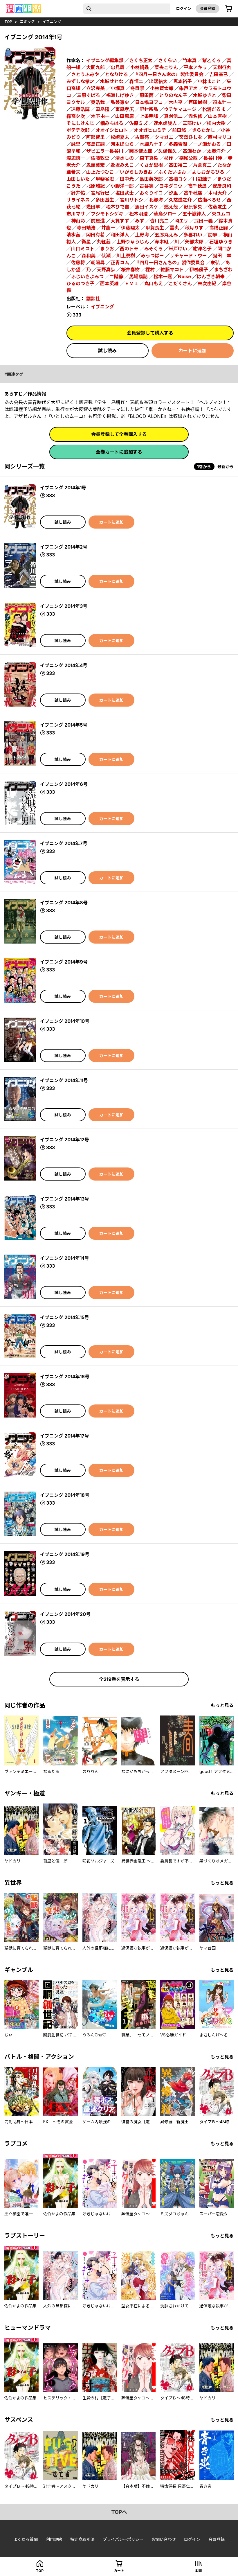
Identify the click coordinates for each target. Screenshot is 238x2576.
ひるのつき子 (80, 283)
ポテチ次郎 (78, 130)
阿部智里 (95, 137)
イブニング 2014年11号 (64, 1080)
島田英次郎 (151, 179)
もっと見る (222, 1705)
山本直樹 (217, 116)
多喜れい (193, 235)
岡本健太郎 (141, 151)
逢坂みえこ (122, 165)
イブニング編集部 (105, 60)
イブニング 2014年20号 (65, 1614)
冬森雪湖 (178, 144)
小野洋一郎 (122, 186)
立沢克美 (95, 88)
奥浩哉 (98, 102)
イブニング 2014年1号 (63, 488)
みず (140, 221)
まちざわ (223, 270)
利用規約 (54, 2539)
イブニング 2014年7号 (64, 843)
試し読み (107, 351)
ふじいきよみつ (87, 276)
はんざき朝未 (211, 276)
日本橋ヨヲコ (149, 102)
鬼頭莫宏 (95, 165)
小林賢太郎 (162, 88)
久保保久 (167, 151)
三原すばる (89, 95)
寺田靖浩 (86, 228)
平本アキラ (195, 67)
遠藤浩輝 (80, 109)
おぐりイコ (151, 193)
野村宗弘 (149, 109)
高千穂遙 (197, 186)
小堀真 (118, 88)
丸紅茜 (104, 242)
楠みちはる (112, 123)
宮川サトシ (131, 200)
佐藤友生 (217, 207)
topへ (119, 2512)
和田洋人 (120, 235)
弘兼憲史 (120, 102)
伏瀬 (106, 256)
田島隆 (102, 109)
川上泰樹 (126, 256)
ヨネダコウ (171, 186)
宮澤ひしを (191, 137)
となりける (116, 74)
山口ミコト (83, 249)
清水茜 (73, 235)
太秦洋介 (216, 151)
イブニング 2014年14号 (65, 1258)
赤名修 (195, 116)
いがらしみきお (136, 172)
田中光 (127, 179)
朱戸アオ (188, 88)
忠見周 (118, 67)
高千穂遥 (193, 193)
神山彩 (78, 221)
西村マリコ (220, 137)
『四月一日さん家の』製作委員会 (169, 74)
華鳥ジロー (165, 214)
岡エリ (181, 221)
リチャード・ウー (188, 256)
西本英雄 (109, 283)
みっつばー (152, 256)
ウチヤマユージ (180, 109)
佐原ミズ (138, 123)
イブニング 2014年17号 (65, 1436)
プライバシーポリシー (123, 2539)
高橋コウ (178, 179)
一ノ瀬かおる (207, 144)
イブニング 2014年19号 (65, 1554)
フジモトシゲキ (107, 214)
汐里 (173, 193)
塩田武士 (125, 193)
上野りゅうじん (133, 242)
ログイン (184, 8)
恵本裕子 (183, 81)
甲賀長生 (155, 228)
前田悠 (179, 130)
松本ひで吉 (118, 207)
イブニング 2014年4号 (64, 665)
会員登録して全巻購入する (119, 434)
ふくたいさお (172, 172)
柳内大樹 (216, 123)
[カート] (229, 9)
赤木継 (162, 242)
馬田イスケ (147, 207)
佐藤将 (78, 263)
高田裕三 (178, 165)
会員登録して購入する (150, 333)
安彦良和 (222, 186)
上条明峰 (149, 116)
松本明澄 (138, 214)
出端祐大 (158, 81)
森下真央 (149, 158)
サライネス (78, 200)
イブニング (52, 21)
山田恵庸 (125, 116)
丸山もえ (154, 283)
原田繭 (147, 95)
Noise (184, 276)
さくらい (167, 60)
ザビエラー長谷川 (105, 151)
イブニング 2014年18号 (65, 1495)
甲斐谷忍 (105, 179)
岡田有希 (95, 235)
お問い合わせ (164, 2539)
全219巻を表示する (119, 1679)
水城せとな (112, 81)
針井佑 (78, 193)
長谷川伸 (213, 158)
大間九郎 (95, 67)
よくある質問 (26, 2539)
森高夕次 (76, 116)
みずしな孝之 (80, 81)
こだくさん (180, 283)
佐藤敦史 (100, 158)
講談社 (93, 299)
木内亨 (176, 102)
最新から (226, 467)
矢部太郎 (194, 242)
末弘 (215, 263)
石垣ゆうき (221, 242)
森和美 (89, 256)
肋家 (213, 235)
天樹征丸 (222, 67)
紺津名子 (202, 249)
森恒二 (136, 81)
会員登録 (208, 8)
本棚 (198, 2571)
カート (119, 2571)
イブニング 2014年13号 (65, 1199)
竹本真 (190, 60)
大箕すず (120, 221)
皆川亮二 (159, 221)
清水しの (125, 158)
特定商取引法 (82, 2539)
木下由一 (100, 116)
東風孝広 (125, 109)
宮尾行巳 (100, 193)
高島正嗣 (95, 144)
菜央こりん (166, 67)
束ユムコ (221, 214)
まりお (107, 249)
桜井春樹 (130, 270)
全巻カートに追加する (119, 452)
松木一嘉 (163, 276)
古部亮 (142, 137)
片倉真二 (202, 165)
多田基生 (105, 200)
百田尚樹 (198, 102)
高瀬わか (192, 151)
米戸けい (178, 249)
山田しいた (78, 179)
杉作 (169, 158)
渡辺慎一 (76, 158)
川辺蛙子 (202, 179)
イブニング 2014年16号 (65, 1377)
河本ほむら (122, 144)
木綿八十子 (151, 144)
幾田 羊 (222, 256)
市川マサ (76, 214)
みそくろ (154, 249)
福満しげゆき (120, 95)
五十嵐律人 (194, 214)
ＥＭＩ (131, 283)
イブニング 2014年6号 (64, 784)
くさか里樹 (151, 165)
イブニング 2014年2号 (64, 547)
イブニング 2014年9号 (64, 962)
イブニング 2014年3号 (64, 606)
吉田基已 (219, 74)
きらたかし (203, 130)
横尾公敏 (188, 158)
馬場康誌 (138, 276)
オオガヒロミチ (150, 130)
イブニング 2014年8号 (64, 903)
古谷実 (147, 186)
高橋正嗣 (219, 228)
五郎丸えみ (166, 235)
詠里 (76, 144)
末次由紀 (207, 283)
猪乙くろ (212, 60)
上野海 (142, 235)
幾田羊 (93, 207)
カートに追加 (192, 351)
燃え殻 (171, 207)
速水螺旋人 (165, 123)
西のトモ (129, 249)
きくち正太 (141, 60)
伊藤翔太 (130, 228)
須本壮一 (222, 102)
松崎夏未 (120, 137)
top (8, 21)
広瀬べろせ (209, 200)
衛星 (86, 242)
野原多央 (193, 207)
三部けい (192, 123)
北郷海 (156, 200)
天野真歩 (106, 270)
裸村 (150, 270)
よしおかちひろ (208, 172)
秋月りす (194, 228)
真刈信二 (173, 116)
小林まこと (209, 81)
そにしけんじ (80, 123)
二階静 (116, 276)
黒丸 (174, 228)
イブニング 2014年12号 (65, 1140)
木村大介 (217, 193)
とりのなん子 (173, 95)
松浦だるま (214, 109)
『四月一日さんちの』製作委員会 (170, 263)
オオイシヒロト (112, 130)
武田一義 (203, 221)
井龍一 (108, 228)
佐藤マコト (172, 270)
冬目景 (137, 88)
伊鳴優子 (199, 270)
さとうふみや (85, 74)
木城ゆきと (205, 95)
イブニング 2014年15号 (65, 1317)
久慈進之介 (180, 200)
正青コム (120, 263)
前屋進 (98, 221)
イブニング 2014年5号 (64, 725)
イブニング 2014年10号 (65, 1021)
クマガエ (164, 137)
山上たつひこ (100, 172)
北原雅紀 (95, 186)
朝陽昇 (98, 263)
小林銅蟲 (140, 67)
